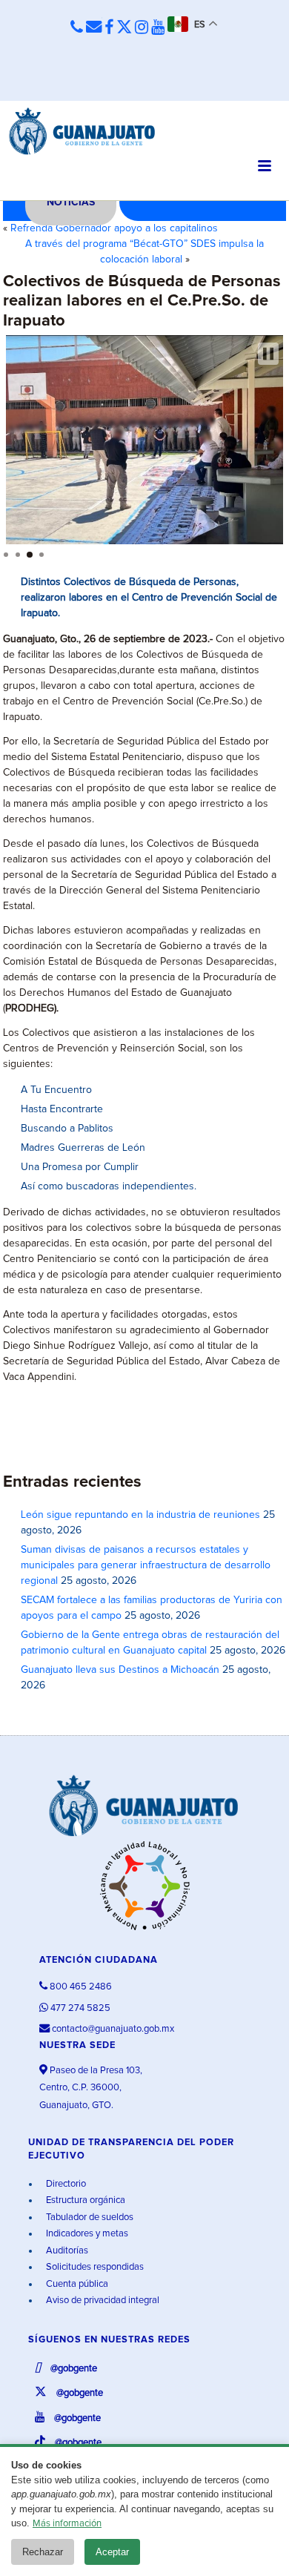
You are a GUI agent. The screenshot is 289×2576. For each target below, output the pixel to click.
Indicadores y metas (86, 2234)
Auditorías (66, 2251)
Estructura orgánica (84, 2200)
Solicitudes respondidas (94, 2267)
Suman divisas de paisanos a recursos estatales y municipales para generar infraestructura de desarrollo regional (146, 1565)
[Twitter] (124, 28)
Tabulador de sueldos (89, 2217)
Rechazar (43, 2552)
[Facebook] (109, 28)
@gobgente (73, 2369)
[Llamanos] (77, 28)
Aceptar (112, 2552)
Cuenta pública (76, 2284)
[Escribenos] (94, 28)
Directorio (65, 2184)
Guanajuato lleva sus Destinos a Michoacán (120, 1670)
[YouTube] (158, 28)
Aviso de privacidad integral (102, 2301)
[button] (268, 354)
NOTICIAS (71, 202)
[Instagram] (142, 28)
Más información (67, 2524)
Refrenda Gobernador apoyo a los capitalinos (114, 228)
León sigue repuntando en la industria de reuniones (140, 1515)
